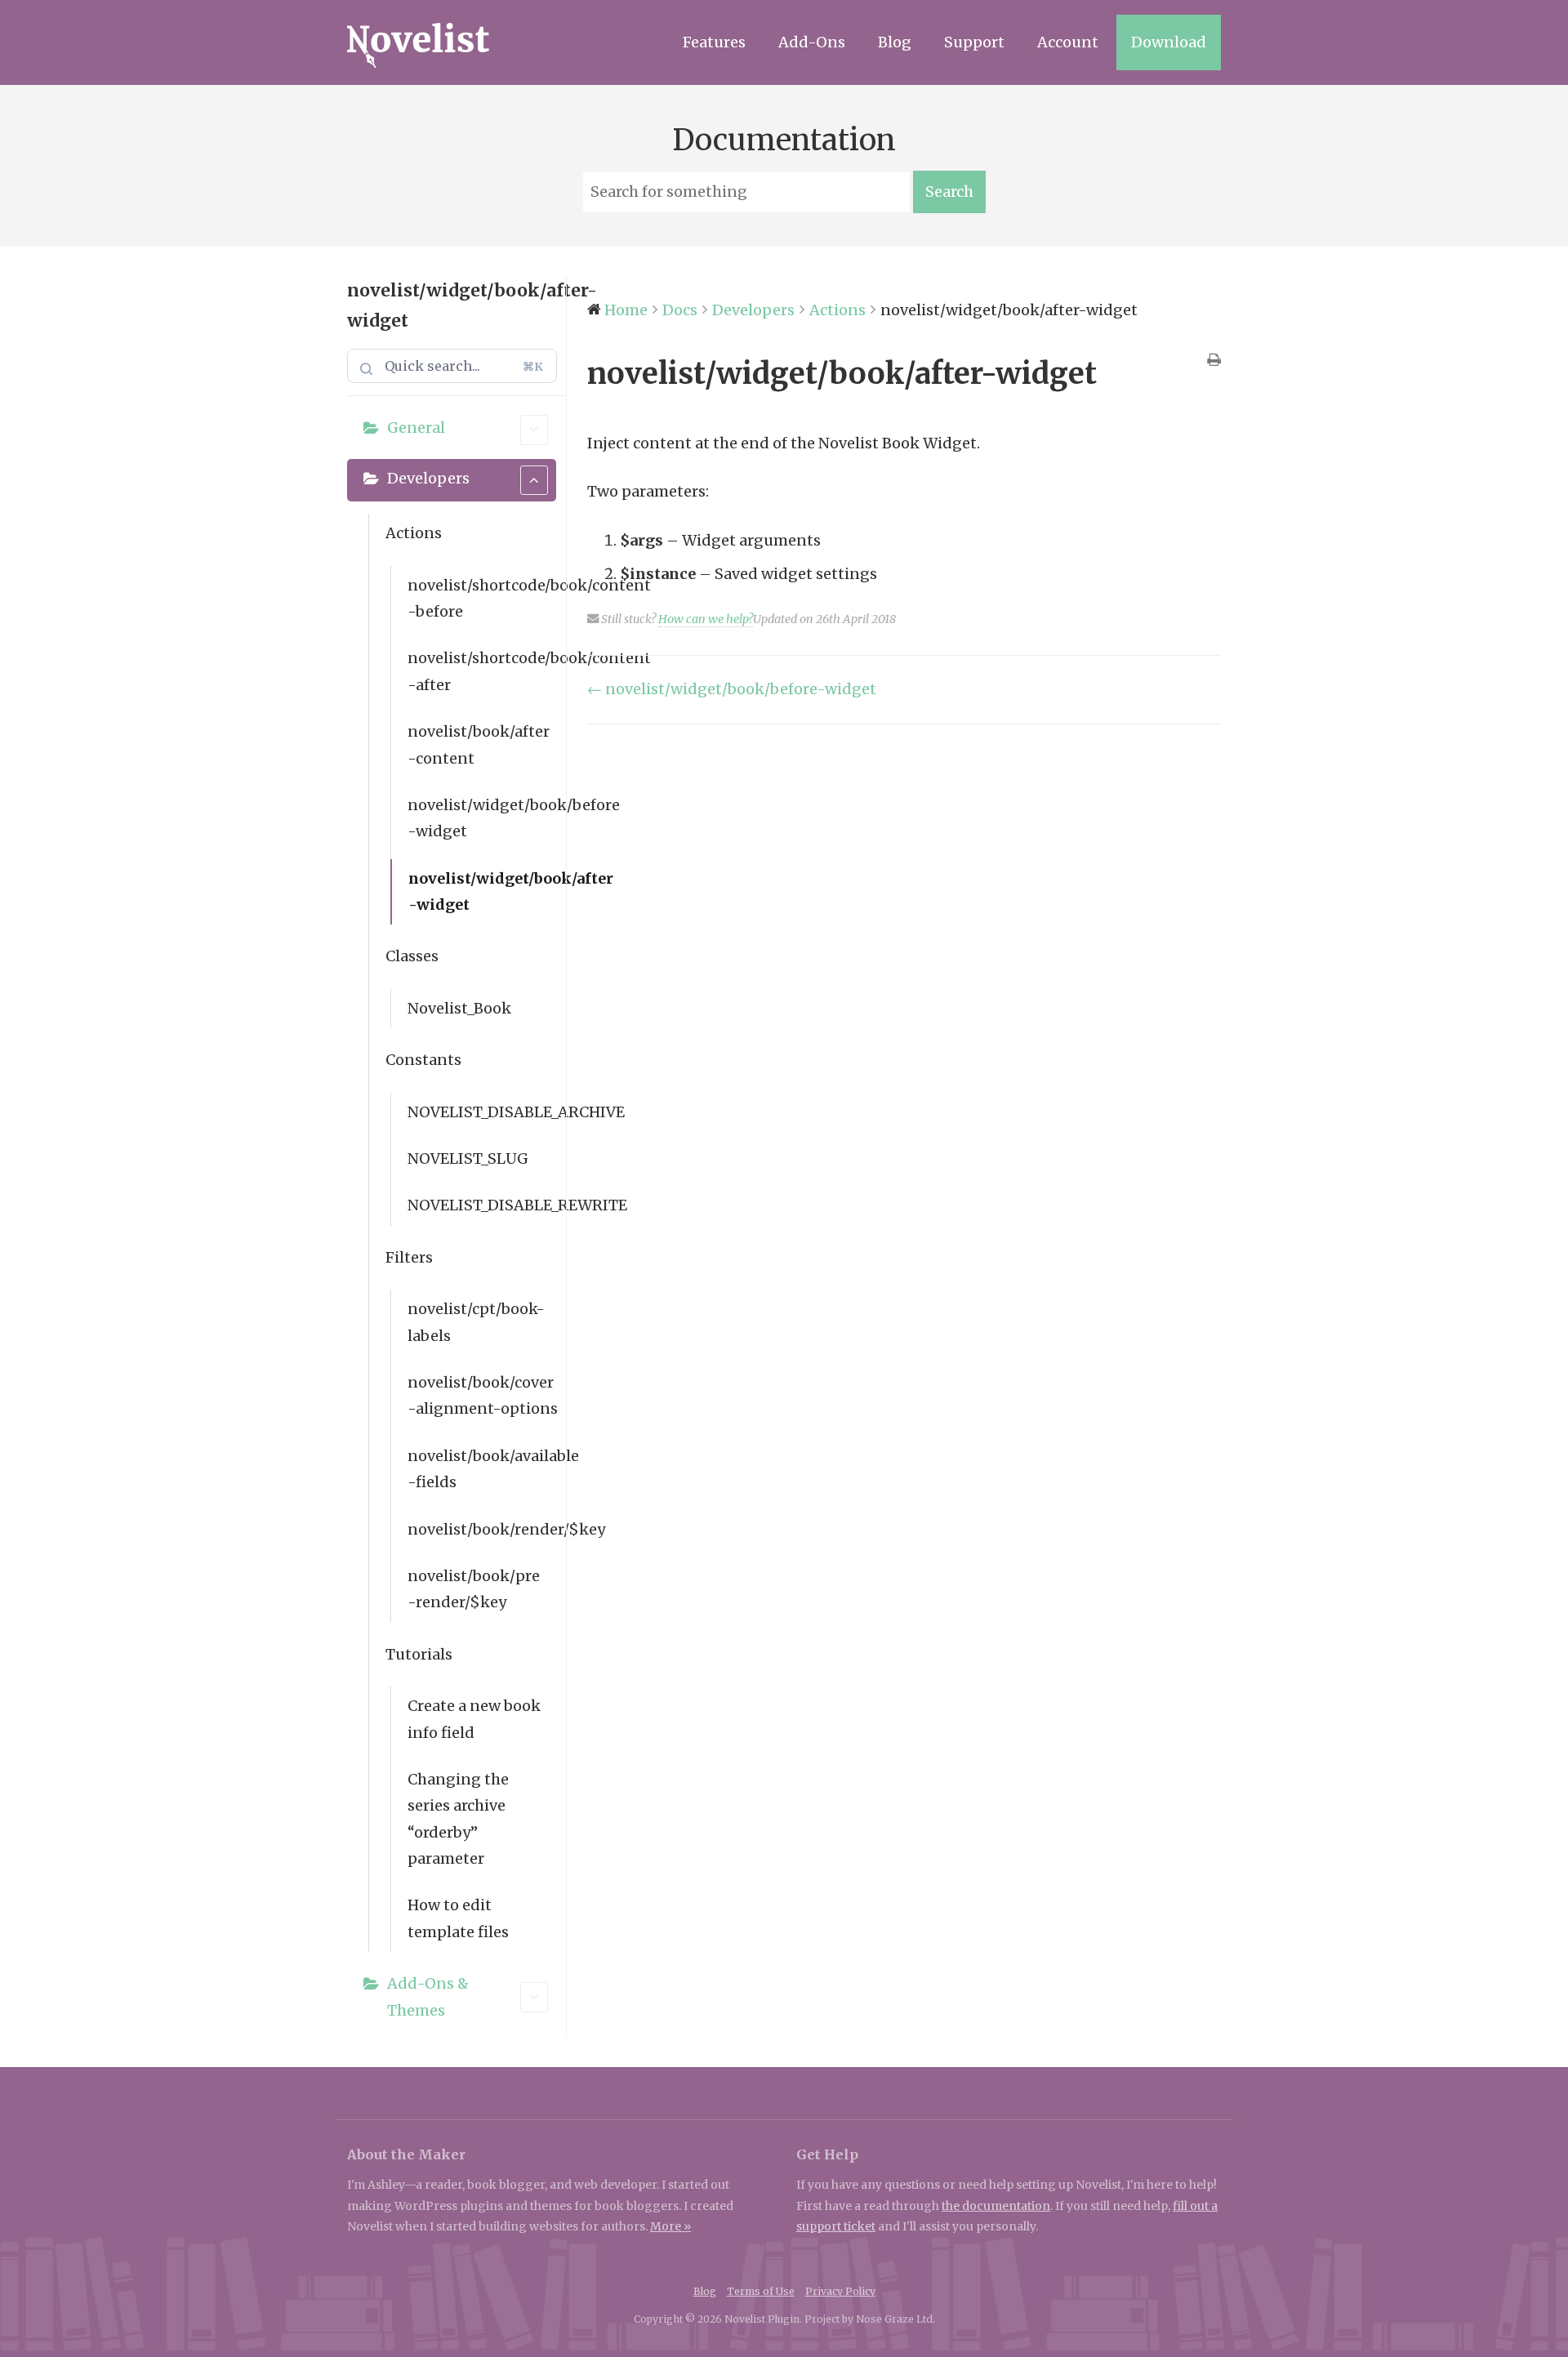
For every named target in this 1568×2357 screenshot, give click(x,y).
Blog (895, 42)
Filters (409, 1257)
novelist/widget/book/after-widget (482, 891)
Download (1169, 42)
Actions (414, 533)
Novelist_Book (459, 1008)
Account (1068, 42)
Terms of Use (761, 2291)
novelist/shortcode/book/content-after (482, 671)
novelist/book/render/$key (482, 1529)
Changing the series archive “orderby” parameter (458, 1819)
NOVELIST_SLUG (468, 1158)
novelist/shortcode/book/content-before (482, 598)
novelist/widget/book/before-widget (482, 818)
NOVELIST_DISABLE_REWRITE (482, 1205)
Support (974, 42)
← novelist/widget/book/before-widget (732, 689)
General (416, 428)
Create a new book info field (474, 1719)
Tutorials (419, 1654)
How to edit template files (458, 1918)
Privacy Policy (840, 2291)
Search (949, 192)
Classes (412, 956)
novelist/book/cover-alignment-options (482, 1395)
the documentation (996, 2206)
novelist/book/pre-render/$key (474, 1589)
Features (714, 42)
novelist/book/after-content (479, 744)
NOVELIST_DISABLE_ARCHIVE (482, 1112)
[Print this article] (1214, 361)
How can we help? (706, 619)
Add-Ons (812, 42)
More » (670, 2226)
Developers (428, 478)
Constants (423, 1060)
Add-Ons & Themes (428, 1996)
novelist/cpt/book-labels (476, 1322)
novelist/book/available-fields (482, 1469)
